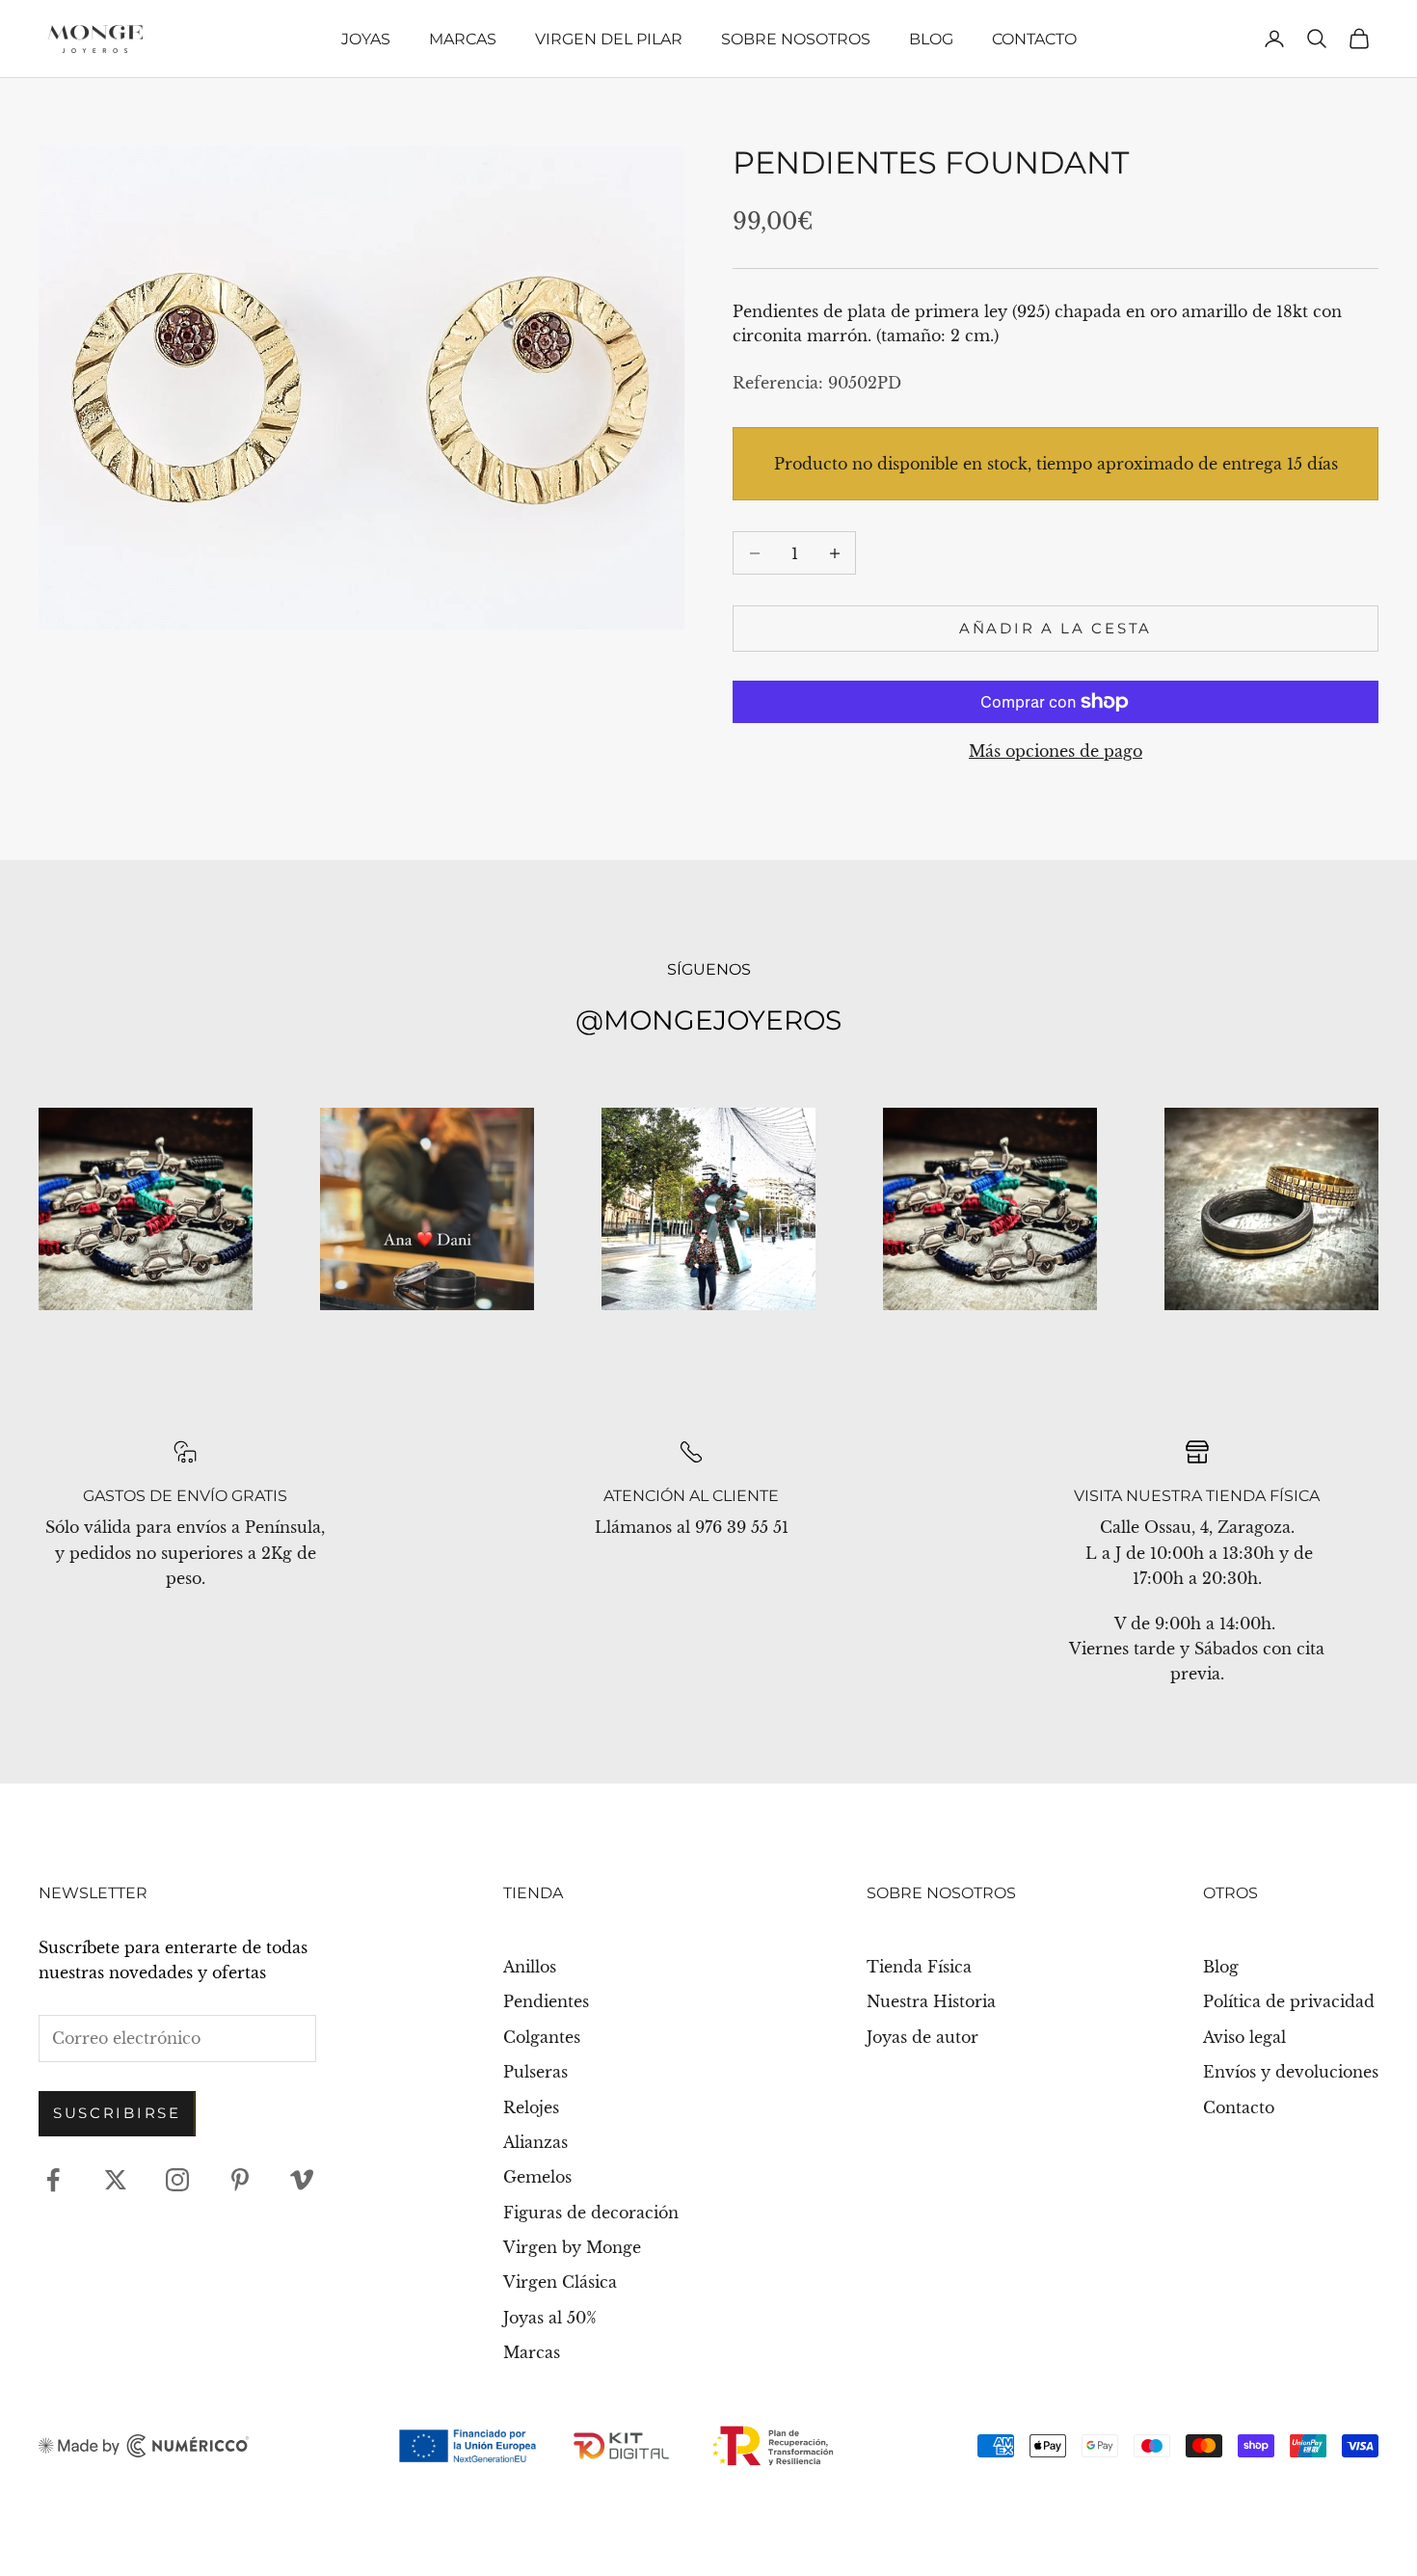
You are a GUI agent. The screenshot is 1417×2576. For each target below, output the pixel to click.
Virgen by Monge (572, 2247)
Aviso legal (1244, 2037)
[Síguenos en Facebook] (53, 2180)
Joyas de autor (922, 2037)
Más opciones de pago (1056, 751)
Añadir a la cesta (1056, 628)
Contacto (1034, 39)
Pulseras (535, 2072)
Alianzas (535, 2142)
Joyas (366, 39)
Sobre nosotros (796, 39)
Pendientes (546, 2001)
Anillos (530, 1967)
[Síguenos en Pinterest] (240, 2180)
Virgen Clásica (560, 2282)
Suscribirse (117, 2113)
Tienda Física (919, 1967)
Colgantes (542, 2037)
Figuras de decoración (591, 2213)
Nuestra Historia (931, 2001)
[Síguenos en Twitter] (116, 2180)
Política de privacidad (1289, 2001)
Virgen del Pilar (609, 39)
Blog (931, 39)
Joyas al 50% (550, 2318)
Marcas (463, 39)
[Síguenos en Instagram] (177, 2180)
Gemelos (537, 2177)
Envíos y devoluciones (1291, 2072)
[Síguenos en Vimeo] (302, 2180)
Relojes (531, 2107)
